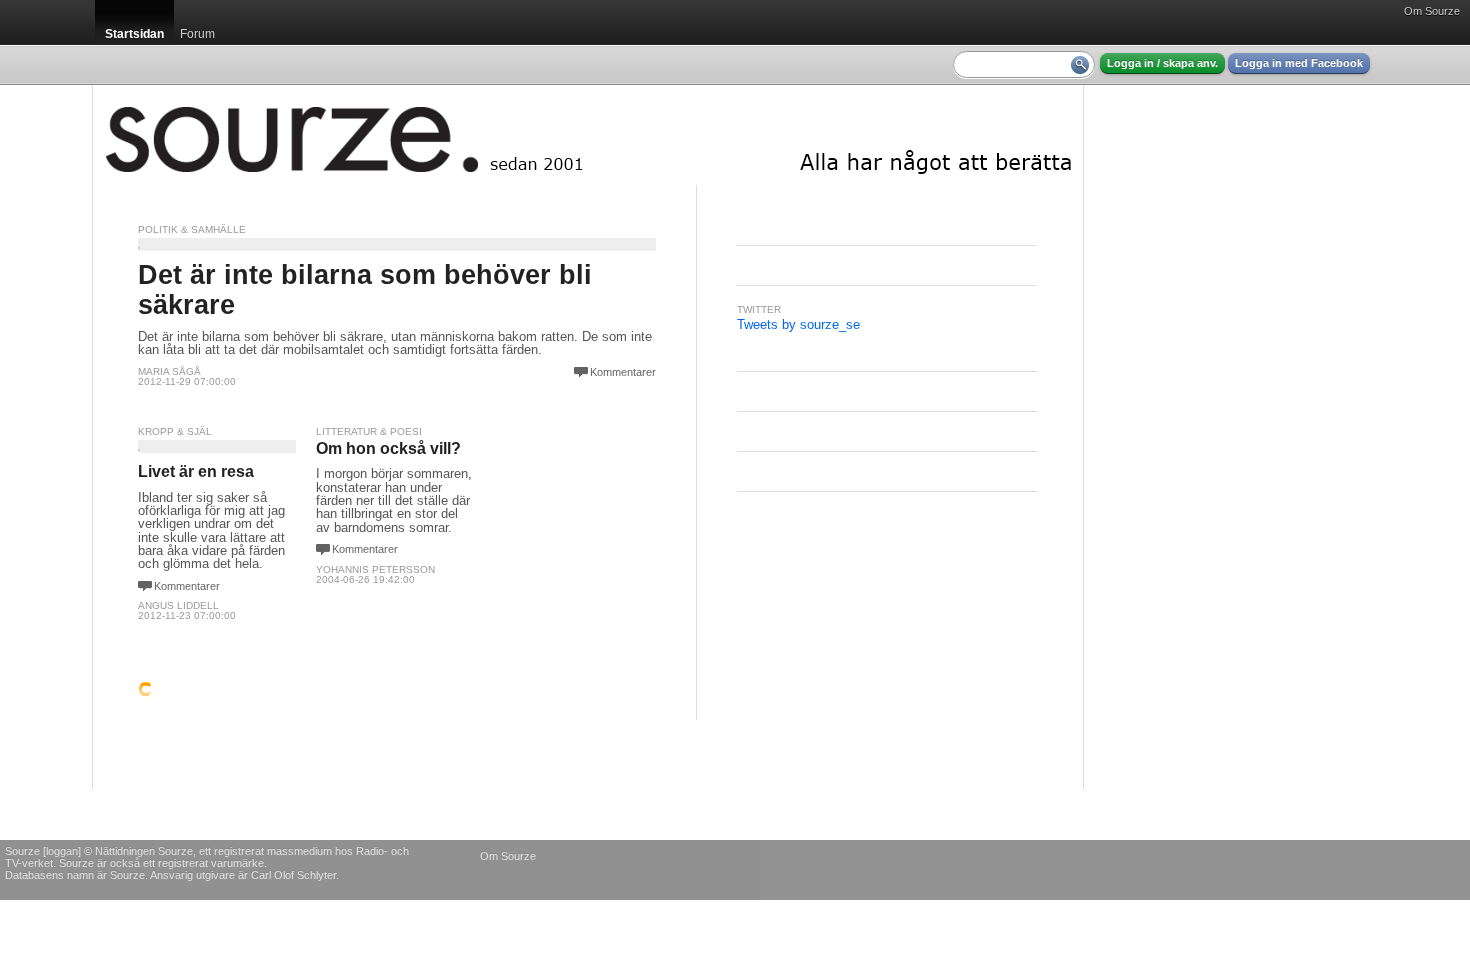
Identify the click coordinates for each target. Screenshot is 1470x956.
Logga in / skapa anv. (1162, 63)
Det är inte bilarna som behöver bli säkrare (365, 289)
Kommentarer (623, 372)
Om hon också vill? (388, 448)
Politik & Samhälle (192, 229)
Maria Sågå (169, 371)
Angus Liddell (178, 605)
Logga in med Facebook (1299, 63)
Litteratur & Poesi (369, 431)
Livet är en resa (196, 471)
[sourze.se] (588, 135)
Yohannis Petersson (375, 569)
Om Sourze (1432, 11)
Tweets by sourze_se (798, 324)
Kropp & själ (175, 431)
